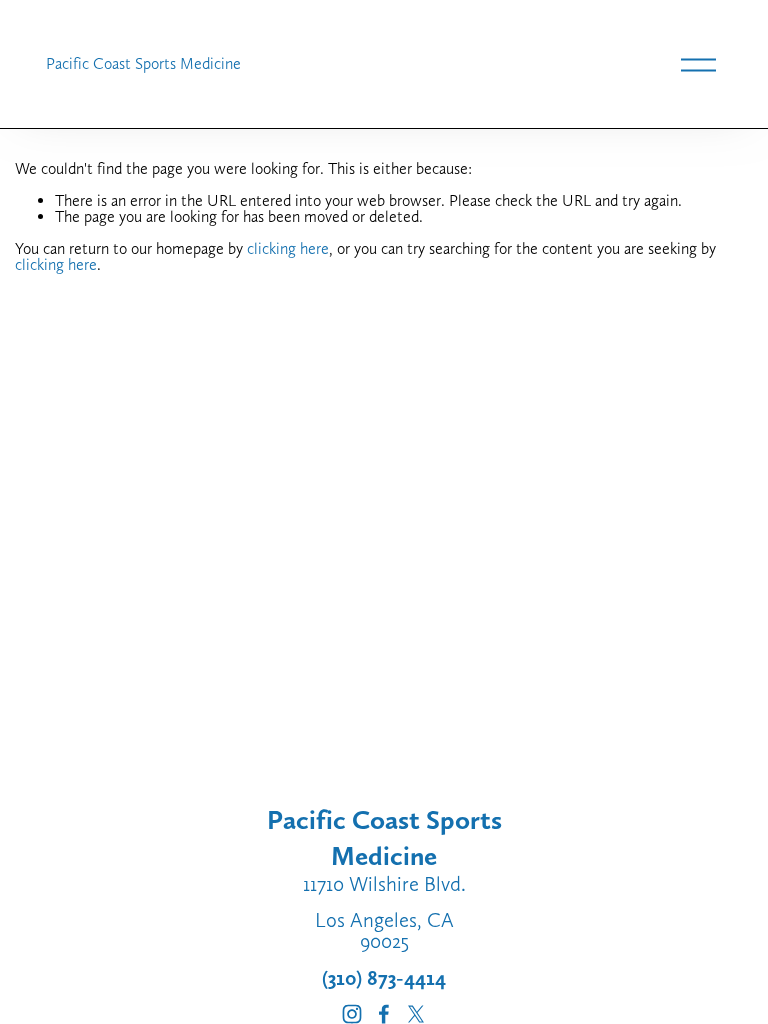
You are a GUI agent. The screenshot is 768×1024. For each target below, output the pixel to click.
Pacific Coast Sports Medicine (143, 63)
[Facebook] (384, 1014)
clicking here (288, 248)
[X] (416, 1014)
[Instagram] (352, 1014)
